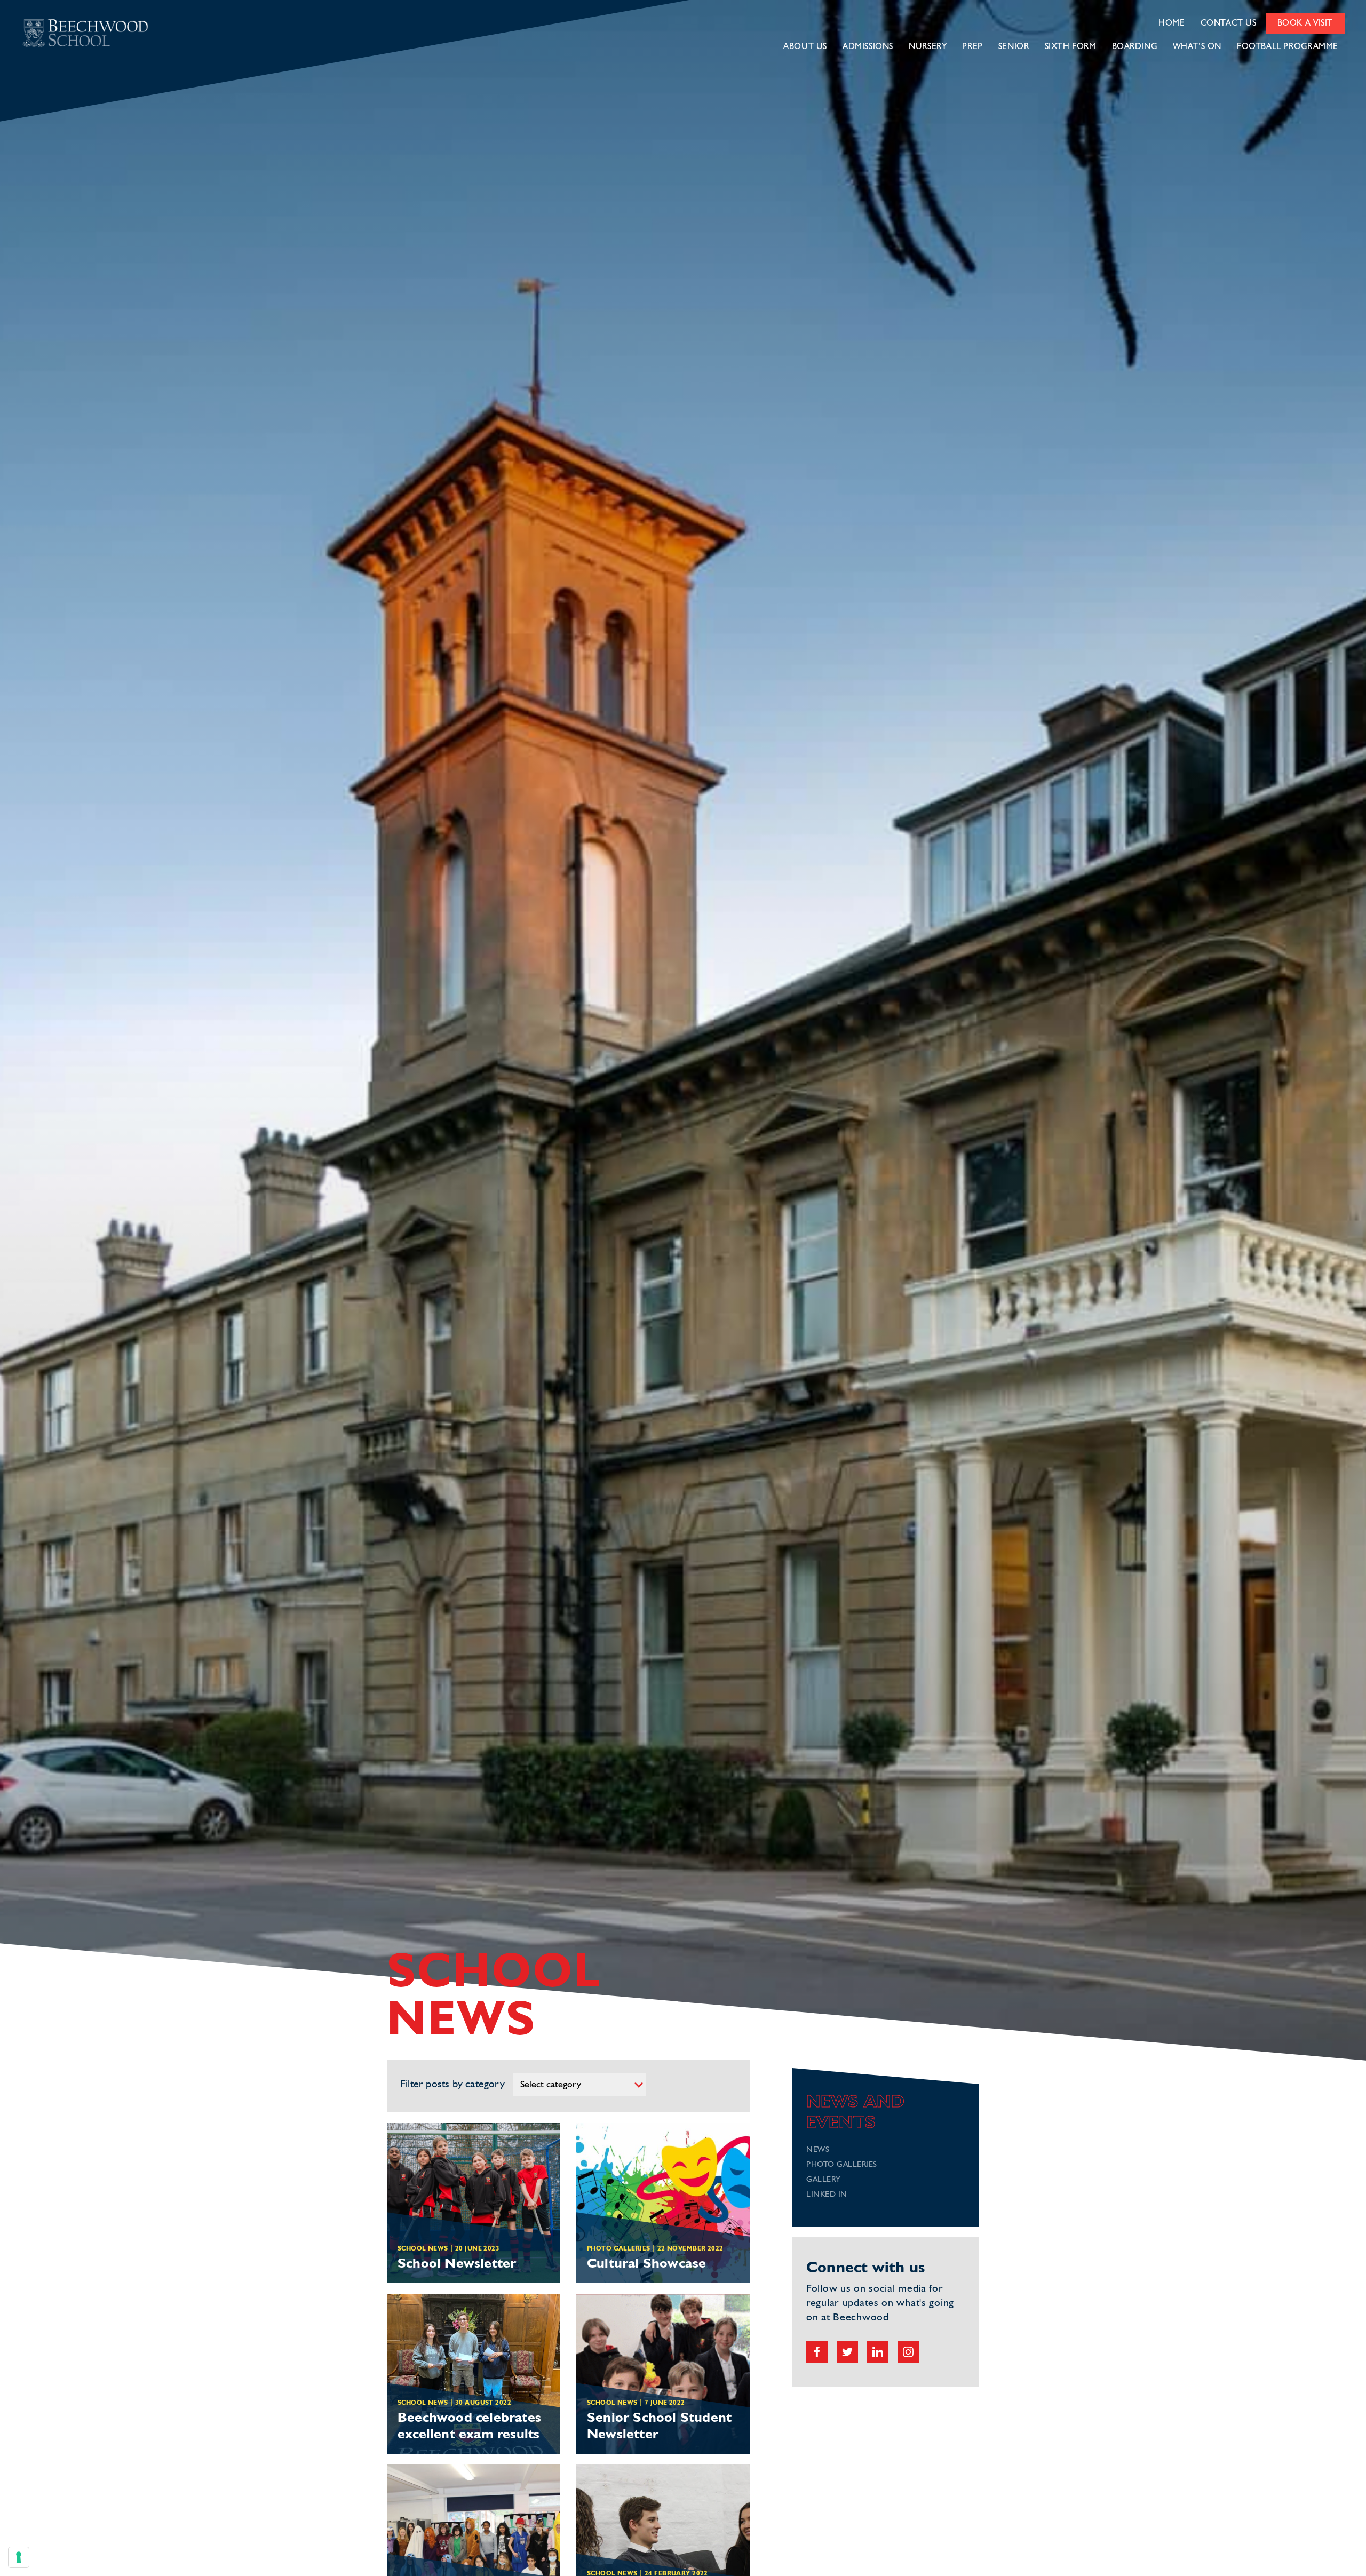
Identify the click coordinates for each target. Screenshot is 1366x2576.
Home (1172, 23)
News (818, 2150)
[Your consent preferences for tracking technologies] (19, 2557)
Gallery (824, 2180)
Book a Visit (1305, 23)
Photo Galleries (842, 2165)
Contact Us (1229, 23)
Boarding (1135, 47)
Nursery (928, 47)
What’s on (1197, 47)
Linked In (827, 2195)
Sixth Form (1071, 47)
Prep (972, 47)
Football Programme (1288, 47)
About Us (805, 47)
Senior (1014, 47)
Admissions (868, 47)
